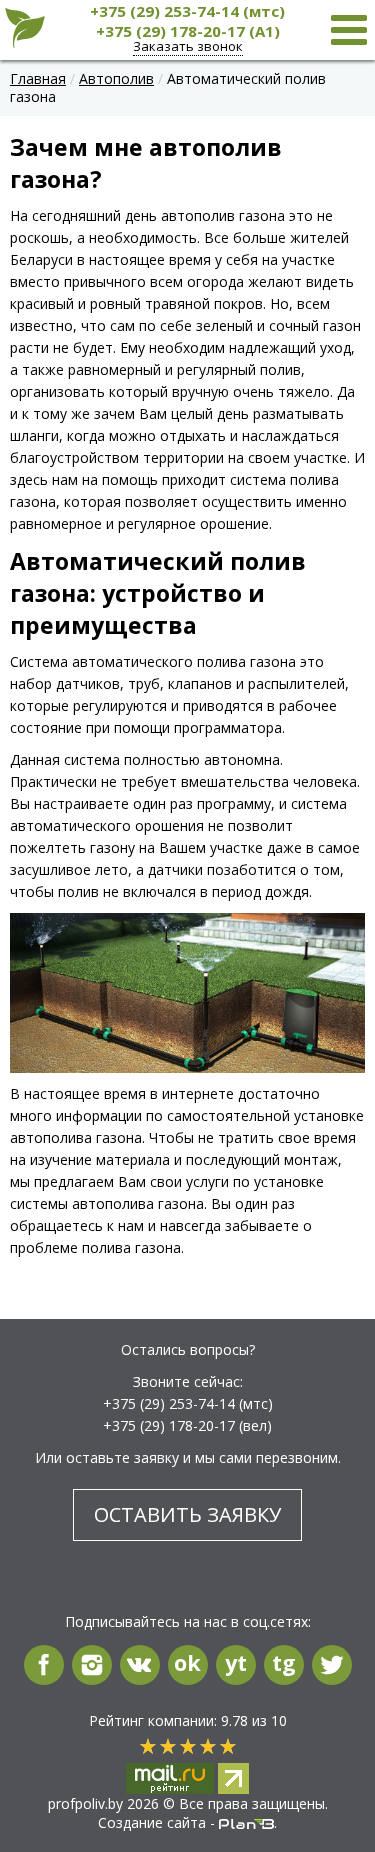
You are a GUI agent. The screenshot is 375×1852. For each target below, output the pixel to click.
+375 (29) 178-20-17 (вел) (187, 1425)
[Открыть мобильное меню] (349, 29)
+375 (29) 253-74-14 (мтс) (187, 11)
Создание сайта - (158, 1822)
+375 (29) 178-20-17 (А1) (188, 31)
